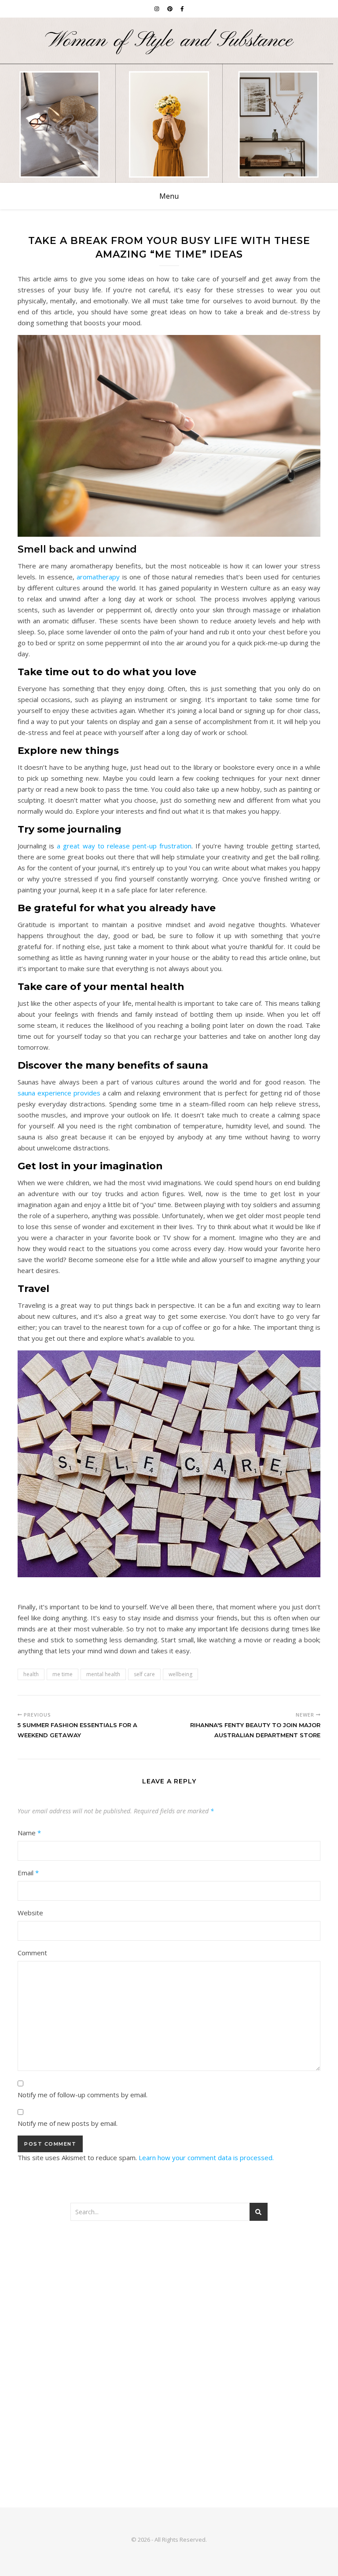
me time (62, 1674)
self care (144, 1674)
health (31, 1674)
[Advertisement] (169, 2300)
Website (30, 1913)
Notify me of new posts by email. (68, 2123)
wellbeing (180, 1674)
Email (28, 1873)
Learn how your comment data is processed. (206, 2158)
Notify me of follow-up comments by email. (83, 2095)
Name (29, 1833)
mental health (103, 1674)
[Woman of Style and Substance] (169, 100)
